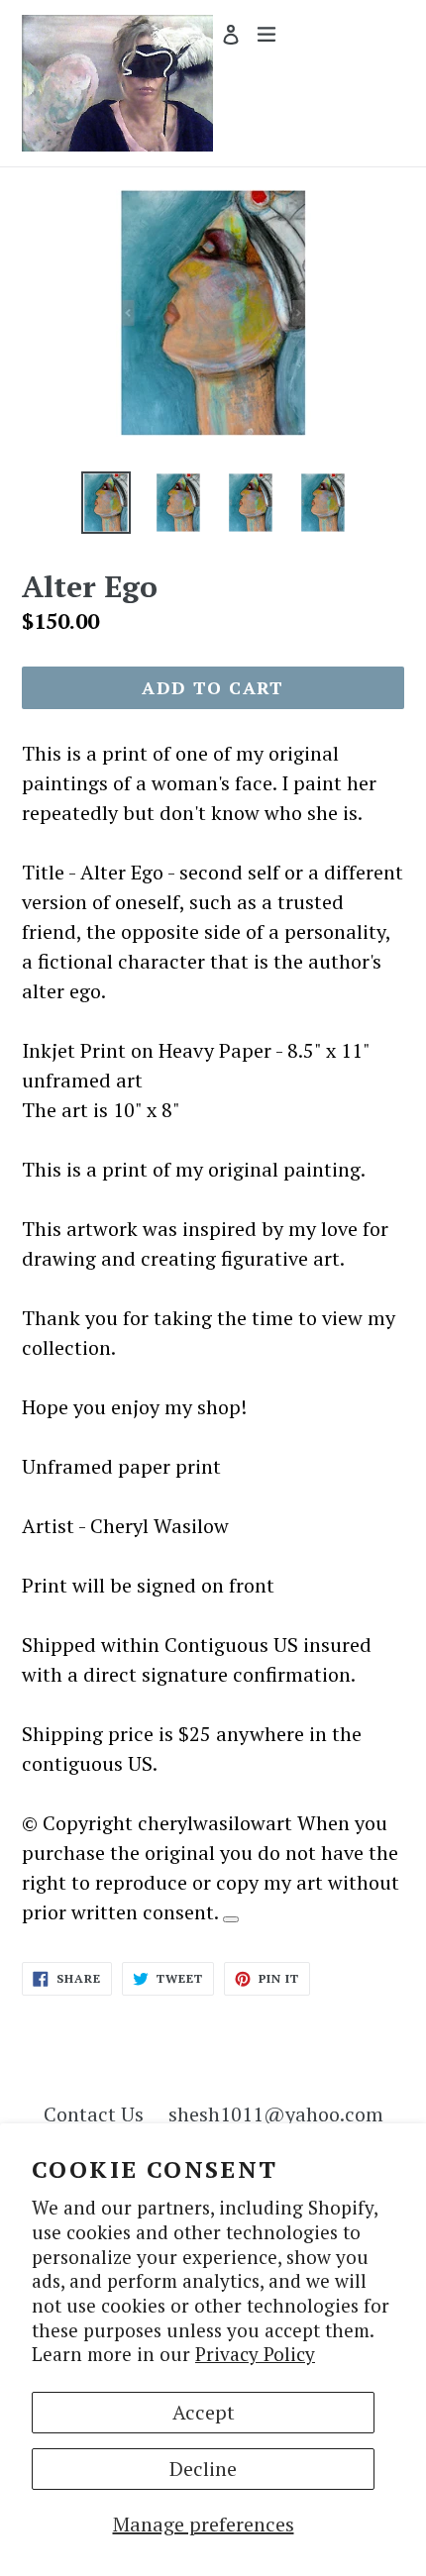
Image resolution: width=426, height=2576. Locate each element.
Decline (203, 2469)
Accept (204, 2412)
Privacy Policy (255, 2354)
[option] (106, 502)
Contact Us (94, 2114)
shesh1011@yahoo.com (276, 2114)
